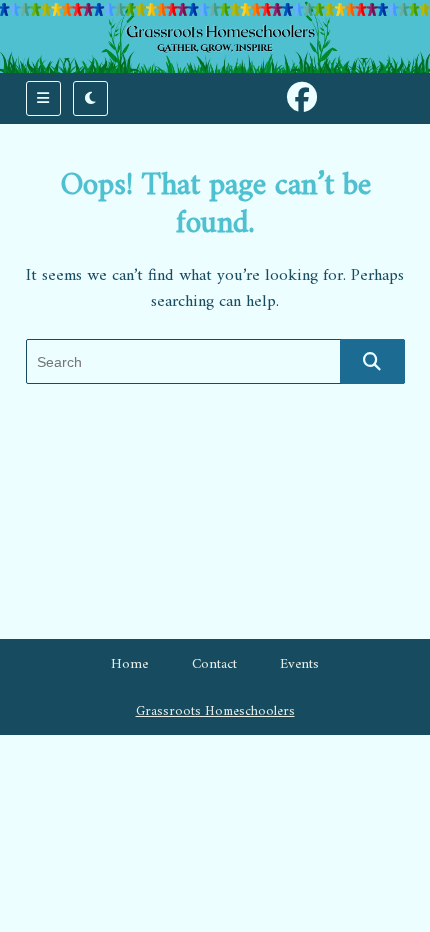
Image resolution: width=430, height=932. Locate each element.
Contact (214, 664)
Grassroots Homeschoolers (215, 712)
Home (129, 664)
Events (299, 664)
